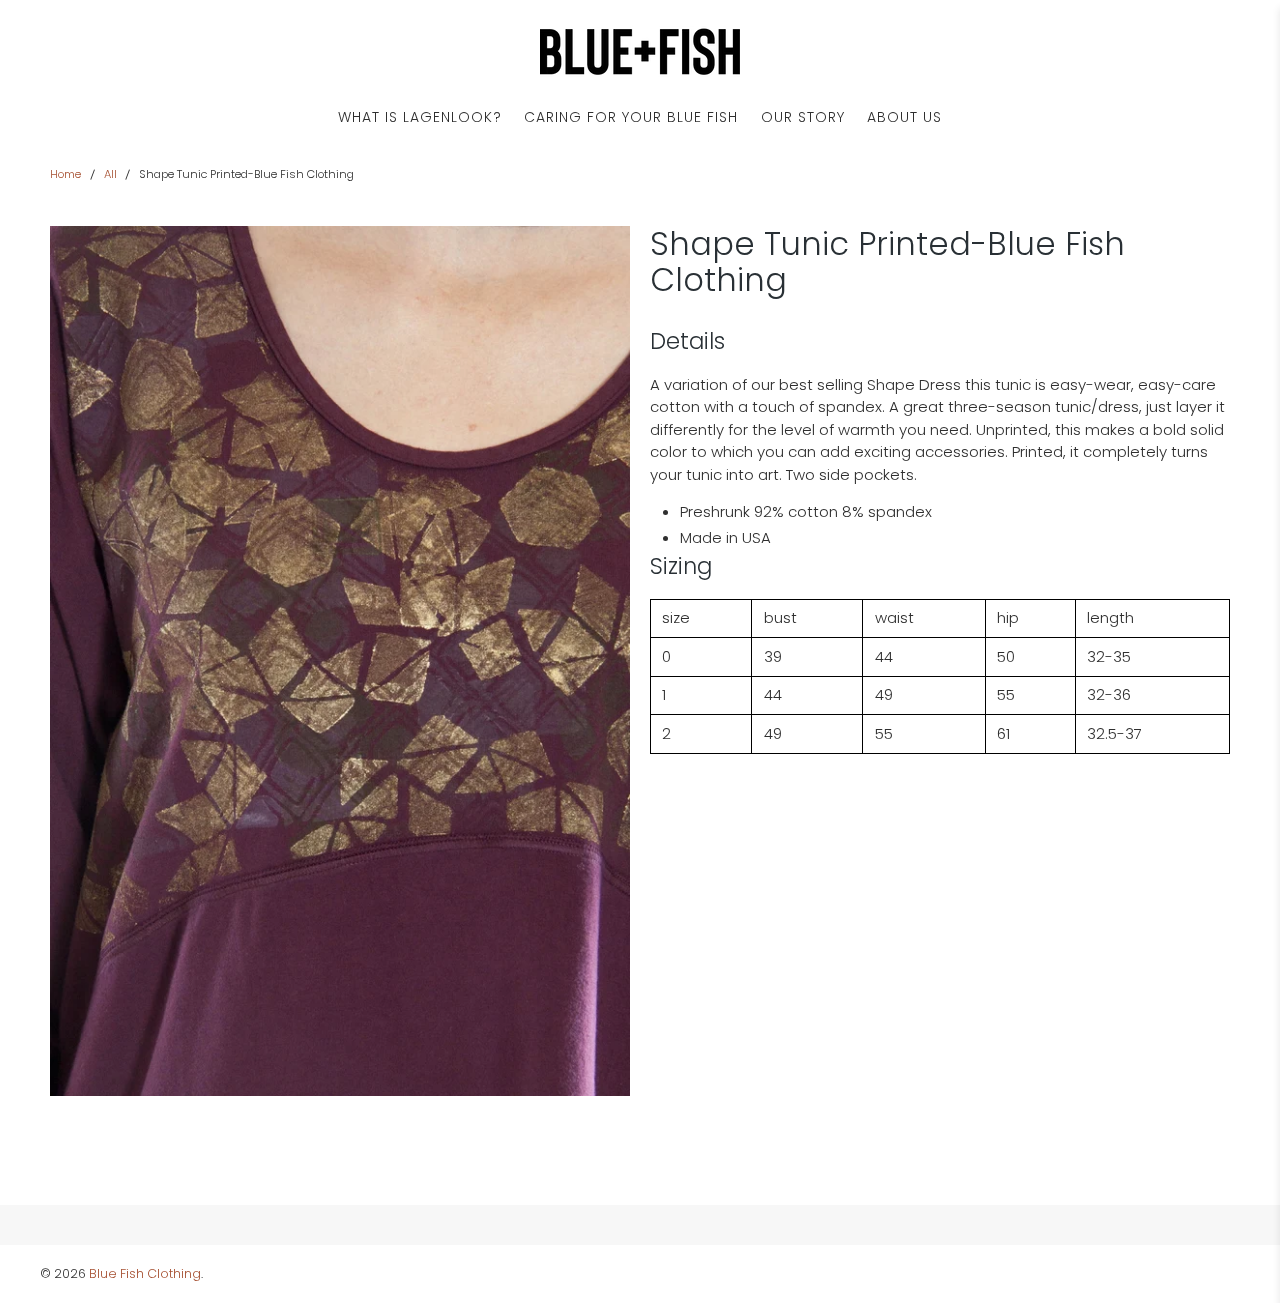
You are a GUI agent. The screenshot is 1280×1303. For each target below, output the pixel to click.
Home (65, 174)
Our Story (803, 117)
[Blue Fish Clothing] (640, 51)
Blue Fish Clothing (145, 1273)
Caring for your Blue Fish (631, 117)
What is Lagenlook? (420, 117)
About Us (904, 117)
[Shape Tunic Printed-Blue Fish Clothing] (340, 661)
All (110, 174)
